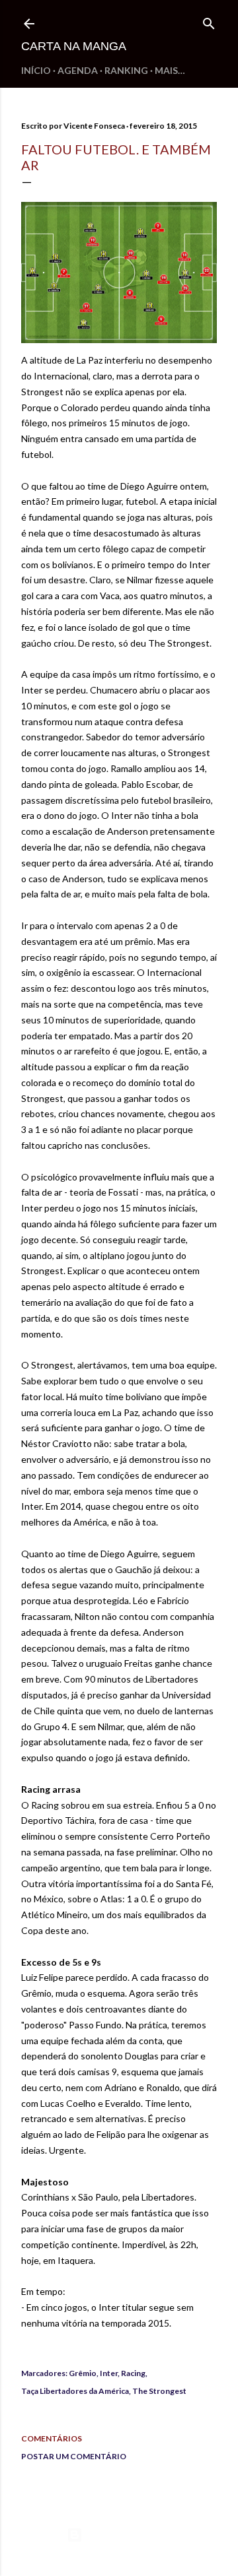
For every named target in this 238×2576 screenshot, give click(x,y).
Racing (133, 2373)
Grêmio (83, 2373)
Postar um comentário (74, 2456)
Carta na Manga (74, 46)
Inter (109, 2373)
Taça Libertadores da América (75, 2391)
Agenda (78, 70)
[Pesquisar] (209, 21)
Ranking (126, 70)
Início (36, 70)
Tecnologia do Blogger (130, 2535)
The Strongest (159, 2391)
